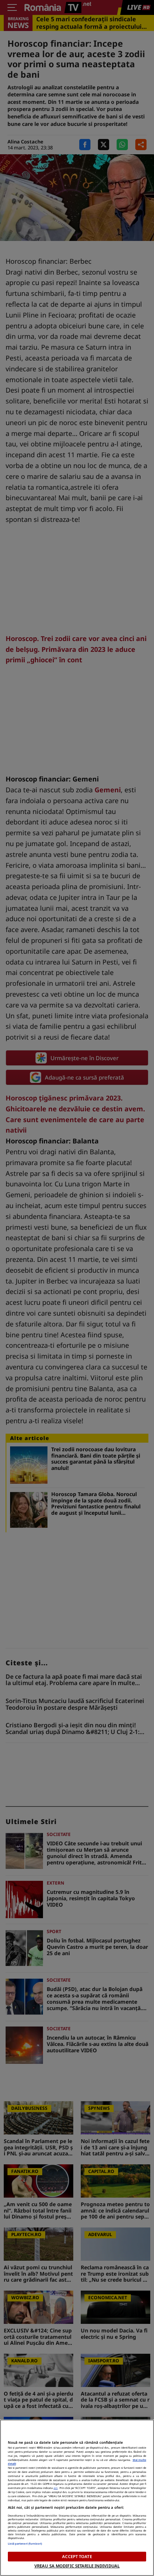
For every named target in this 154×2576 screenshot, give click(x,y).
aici (56, 2488)
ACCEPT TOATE (77, 2556)
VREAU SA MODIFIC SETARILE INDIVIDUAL (77, 2566)
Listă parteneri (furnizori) (25, 2544)
